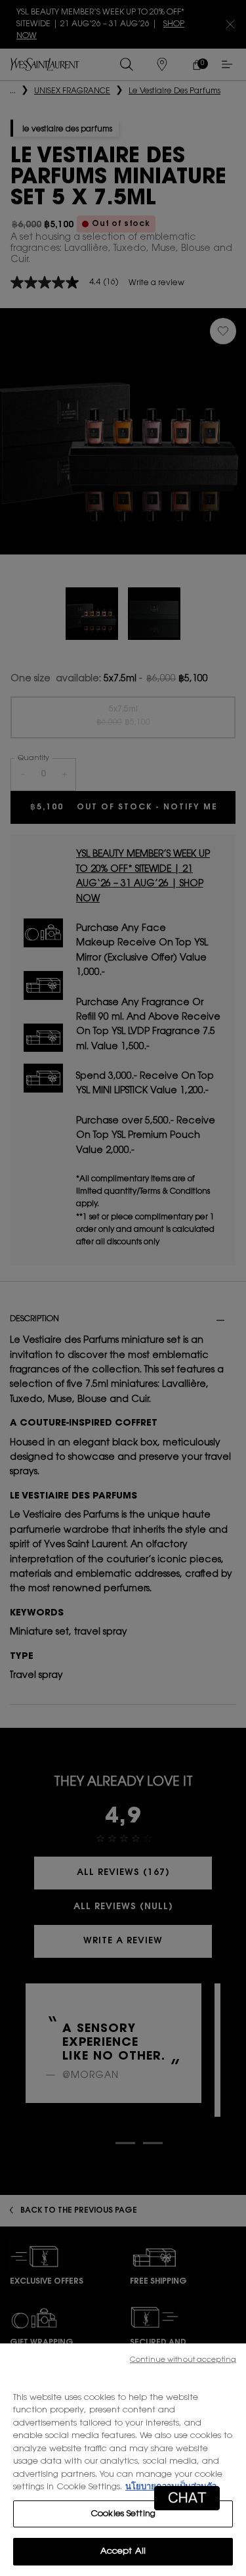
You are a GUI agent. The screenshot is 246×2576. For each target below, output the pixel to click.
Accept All (123, 2551)
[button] (187, 2498)
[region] (123, 2460)
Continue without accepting (183, 2360)
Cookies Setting (123, 2514)
